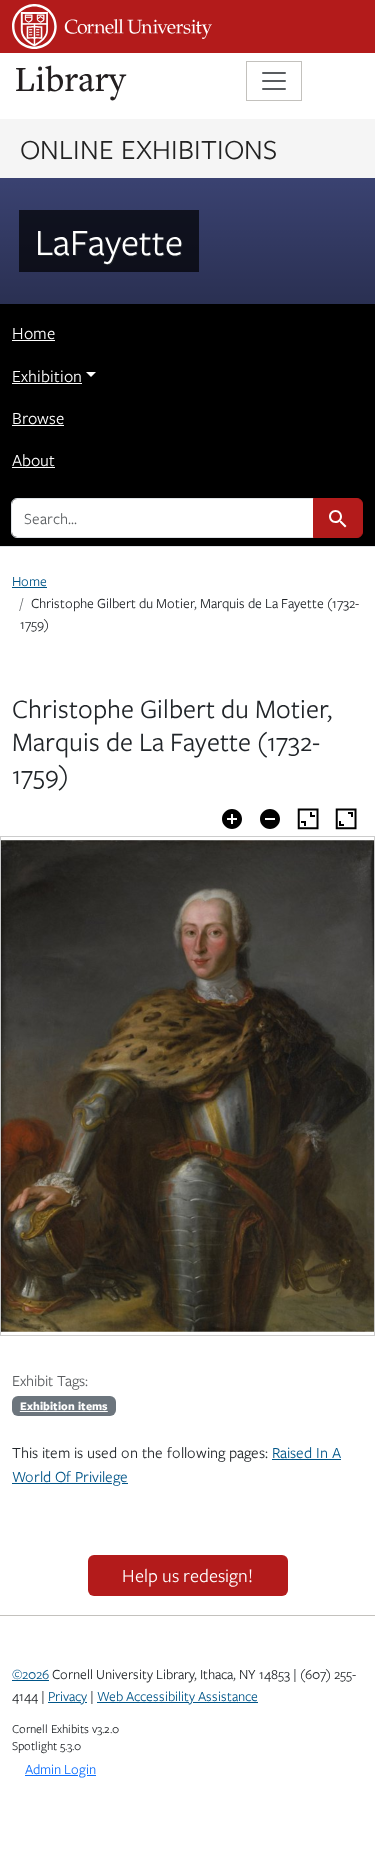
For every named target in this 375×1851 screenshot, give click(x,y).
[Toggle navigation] (274, 81)
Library (72, 83)
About (33, 460)
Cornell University (112, 26)
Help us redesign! (187, 1575)
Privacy (67, 1696)
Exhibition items (64, 1405)
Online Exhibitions (148, 148)
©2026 (30, 1674)
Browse (38, 418)
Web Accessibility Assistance (177, 1696)
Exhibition (47, 376)
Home (33, 333)
